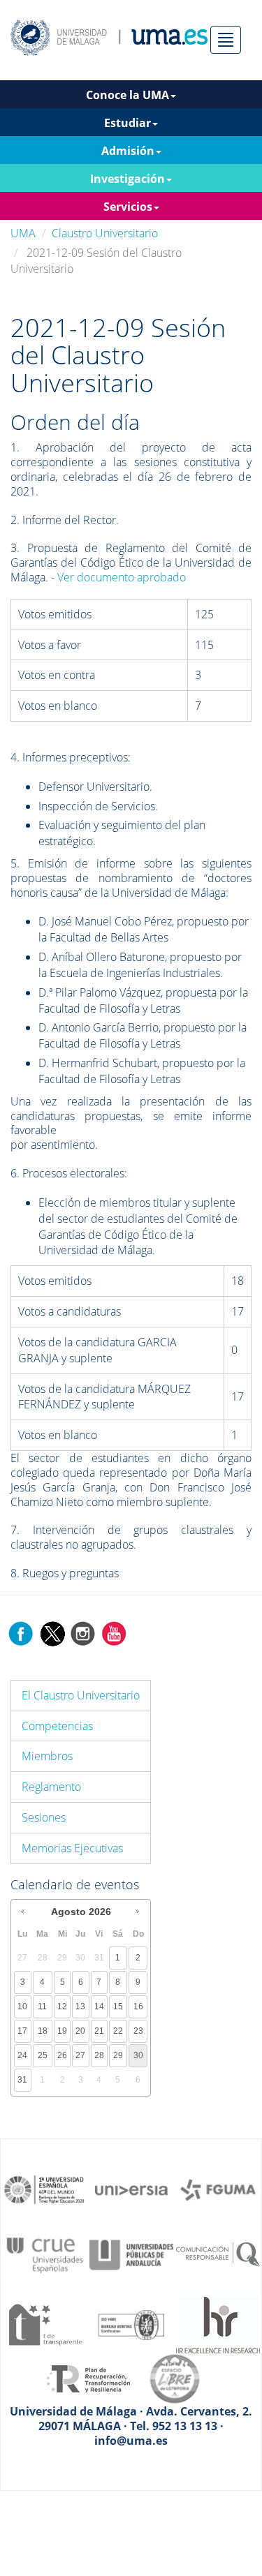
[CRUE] (45, 2254)
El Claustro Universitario (81, 1695)
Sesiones (44, 1817)
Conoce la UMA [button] (128, 95)
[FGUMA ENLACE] (218, 2189)
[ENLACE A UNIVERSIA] (131, 2189)
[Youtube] (114, 1632)
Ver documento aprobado (122, 577)
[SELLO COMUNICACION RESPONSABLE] (218, 2254)
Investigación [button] (128, 179)
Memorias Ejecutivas (72, 1848)
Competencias (57, 1726)
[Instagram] (83, 1632)
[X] (52, 1632)
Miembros (47, 1756)
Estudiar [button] (128, 123)
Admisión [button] (128, 151)
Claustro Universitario (105, 233)
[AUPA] (131, 2254)
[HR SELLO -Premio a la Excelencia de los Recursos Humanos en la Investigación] (218, 2324)
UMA (23, 233)
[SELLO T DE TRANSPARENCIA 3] (45, 2324)
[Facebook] (21, 1632)
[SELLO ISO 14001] (131, 2324)
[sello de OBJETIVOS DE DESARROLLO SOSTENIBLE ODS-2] (45, 2189)
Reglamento (51, 1787)
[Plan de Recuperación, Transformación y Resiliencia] (88, 2378)
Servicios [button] (128, 207)
